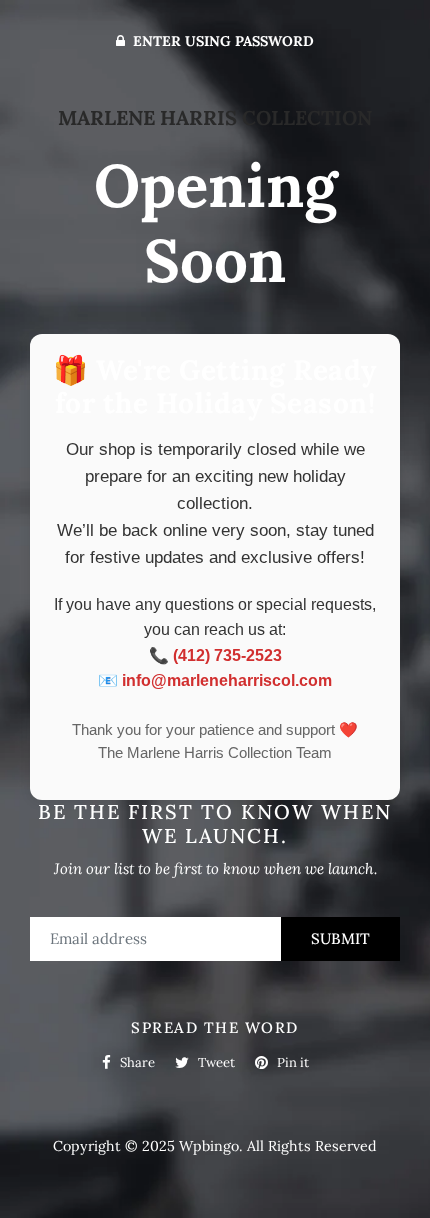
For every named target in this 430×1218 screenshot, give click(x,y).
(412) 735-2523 (227, 655)
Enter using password (221, 41)
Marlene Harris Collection (215, 117)
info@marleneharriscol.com (227, 680)
